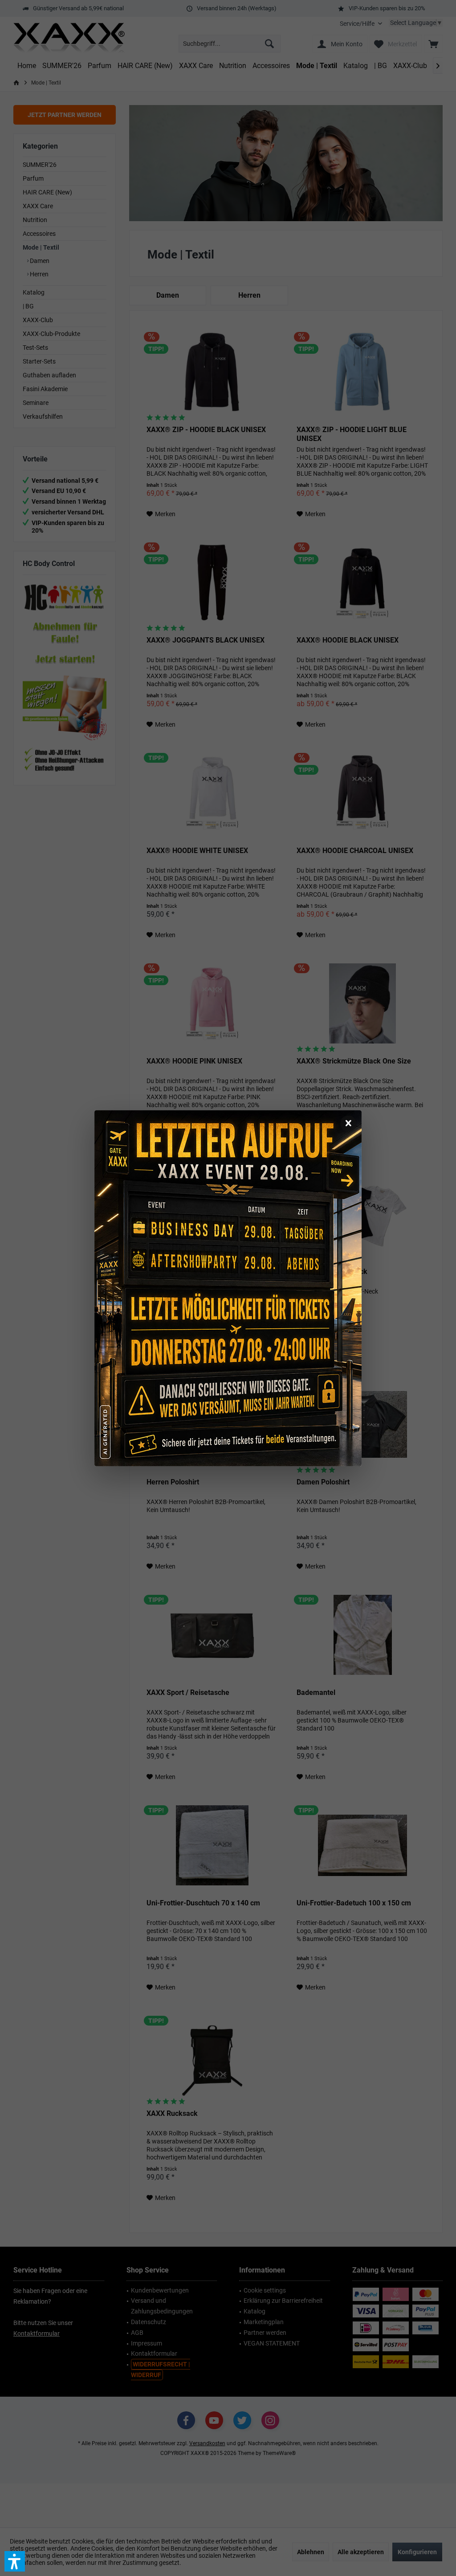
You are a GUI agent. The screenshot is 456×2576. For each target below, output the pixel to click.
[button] (15, 2561)
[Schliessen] (348, 1124)
